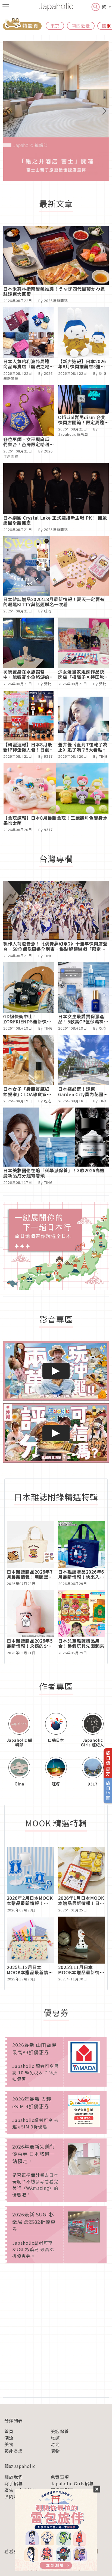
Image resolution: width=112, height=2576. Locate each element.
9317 (48, 756)
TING (103, 756)
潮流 (9, 2438)
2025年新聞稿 (56, 529)
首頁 (9, 2431)
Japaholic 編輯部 (73, 434)
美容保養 (60, 2431)
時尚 (55, 2444)
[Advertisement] (56, 2335)
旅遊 (55, 2438)
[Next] (101, 111)
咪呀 (103, 373)
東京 (55, 26)
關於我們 (14, 2477)
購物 (55, 2451)
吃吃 (103, 1028)
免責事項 (60, 2477)
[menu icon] (6, 7)
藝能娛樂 (14, 2451)
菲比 (48, 684)
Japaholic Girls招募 (72, 2483)
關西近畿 (81, 26)
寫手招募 (14, 2483)
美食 (9, 2444)
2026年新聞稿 (56, 301)
